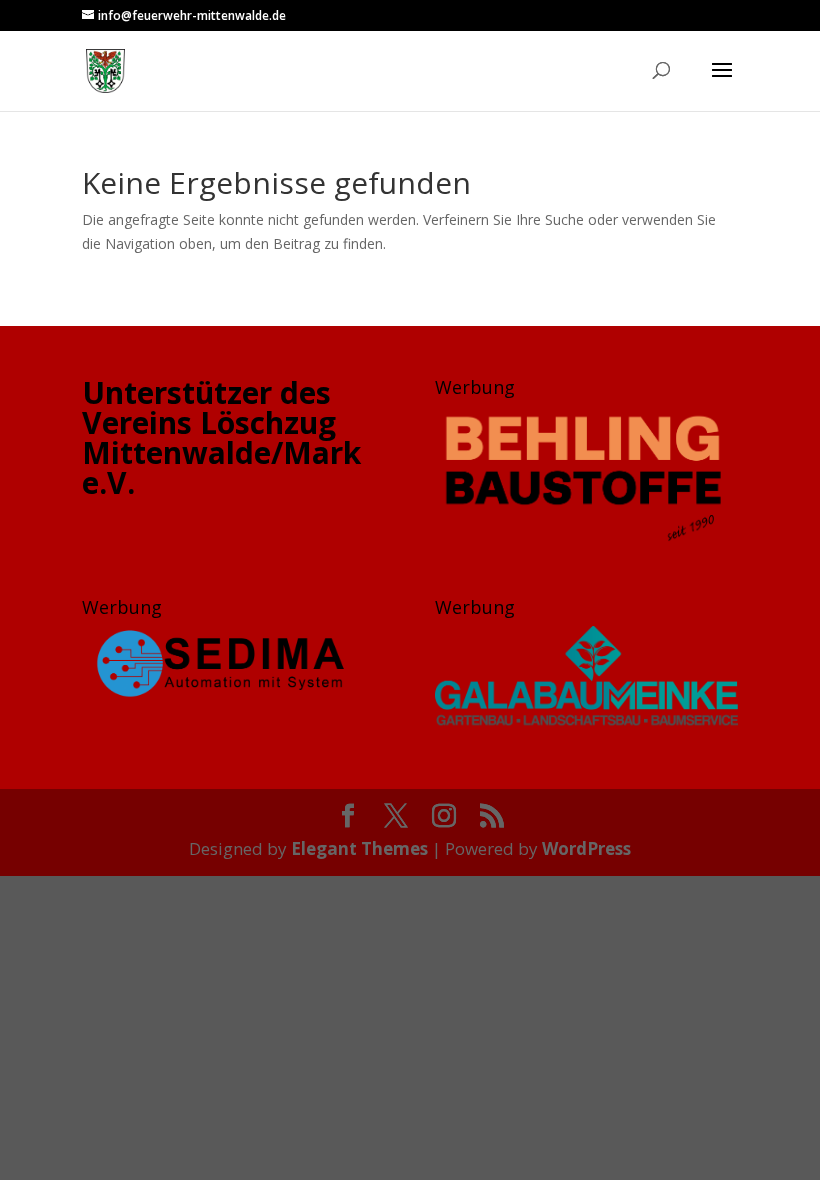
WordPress (586, 848)
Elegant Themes (359, 848)
